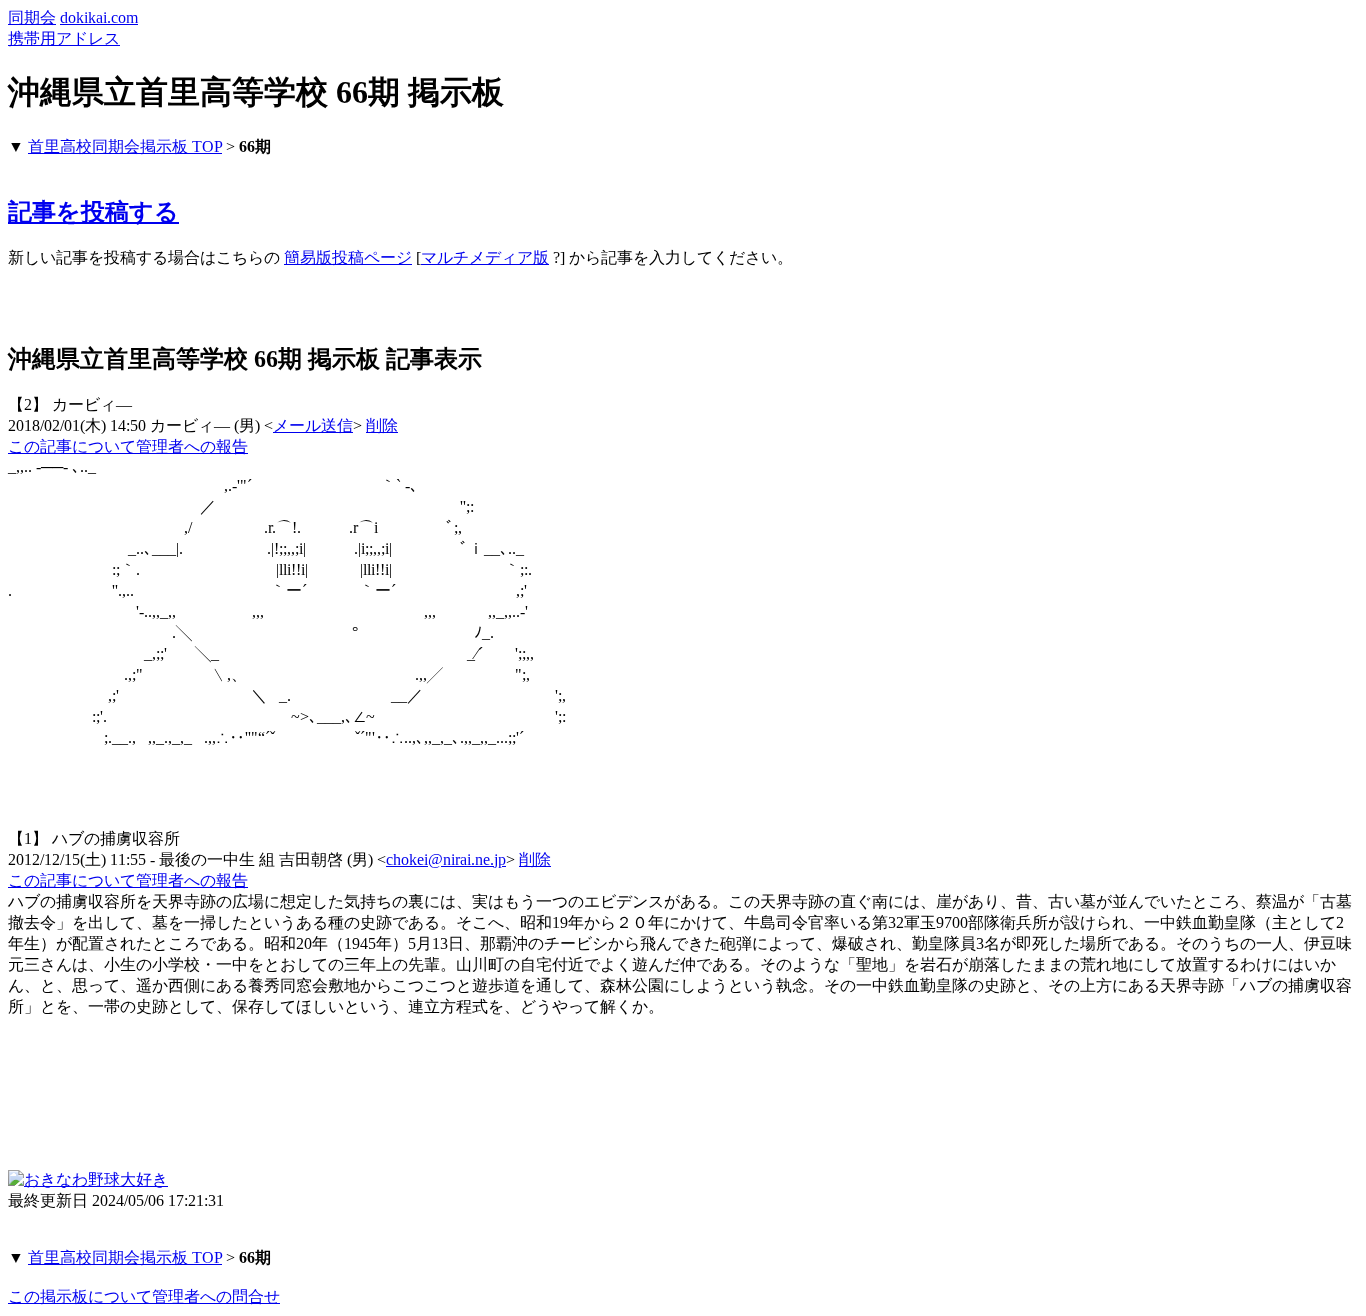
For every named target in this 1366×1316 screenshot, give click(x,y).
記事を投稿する (93, 212)
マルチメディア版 (485, 257)
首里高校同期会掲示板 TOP (125, 146)
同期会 (32, 17)
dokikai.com (99, 17)
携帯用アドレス (64, 38)
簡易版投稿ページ (348, 257)
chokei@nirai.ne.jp (446, 859)
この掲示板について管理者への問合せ (144, 1296)
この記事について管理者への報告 (128, 446)
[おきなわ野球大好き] (88, 1179)
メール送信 (313, 425)
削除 (382, 425)
